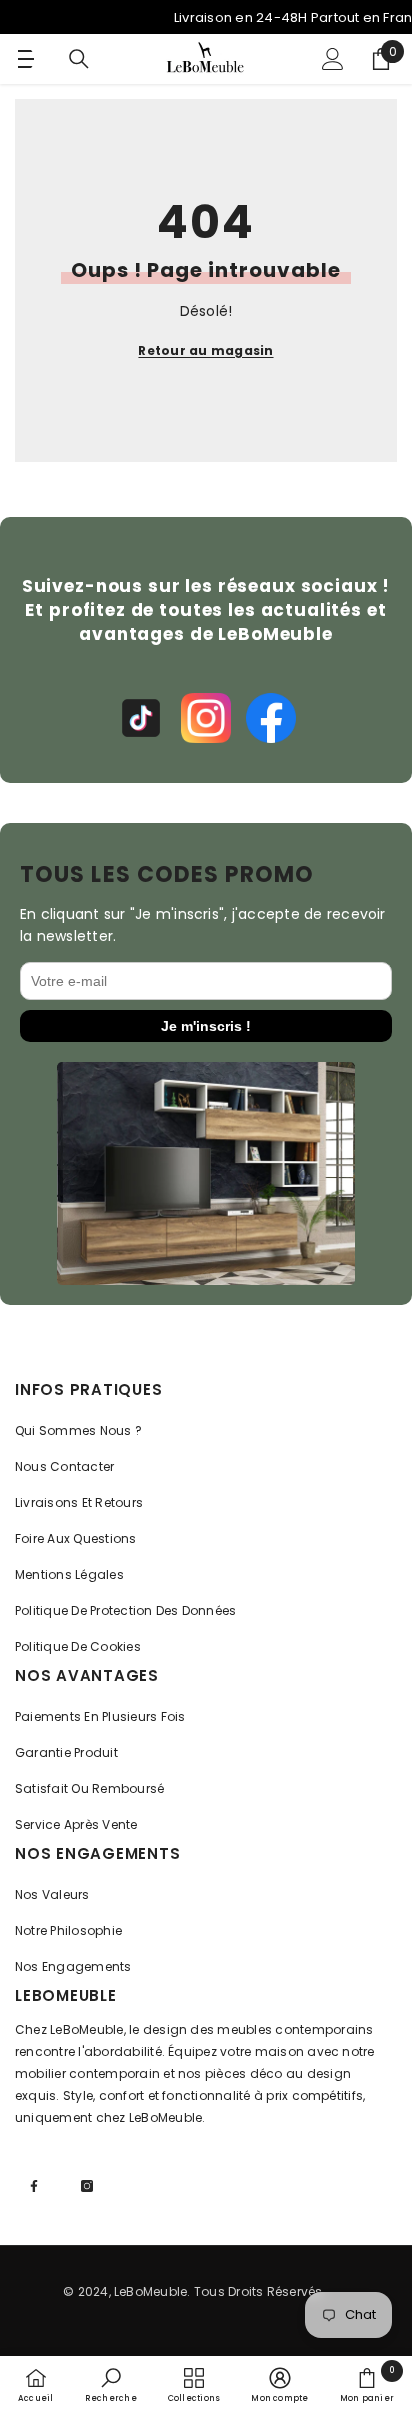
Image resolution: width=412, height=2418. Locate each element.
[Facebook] (271, 718)
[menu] (22, 59)
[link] (111, 2385)
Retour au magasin (205, 350)
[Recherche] (79, 59)
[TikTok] (141, 718)
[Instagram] (206, 718)
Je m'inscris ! (206, 1026)
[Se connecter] (333, 59)
